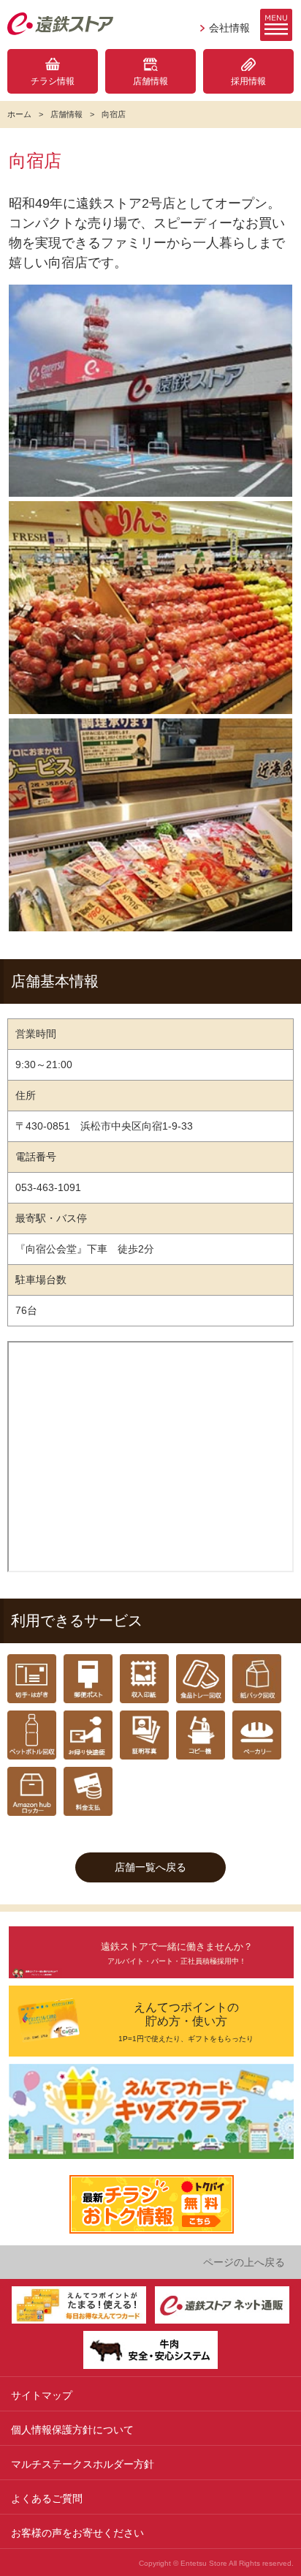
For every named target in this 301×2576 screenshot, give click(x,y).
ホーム (19, 114)
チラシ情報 (53, 81)
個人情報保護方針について (72, 2430)
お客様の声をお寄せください (77, 2533)
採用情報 (248, 81)
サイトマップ (42, 2395)
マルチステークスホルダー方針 (83, 2464)
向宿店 (114, 114)
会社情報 (229, 28)
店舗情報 (150, 81)
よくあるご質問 (47, 2498)
